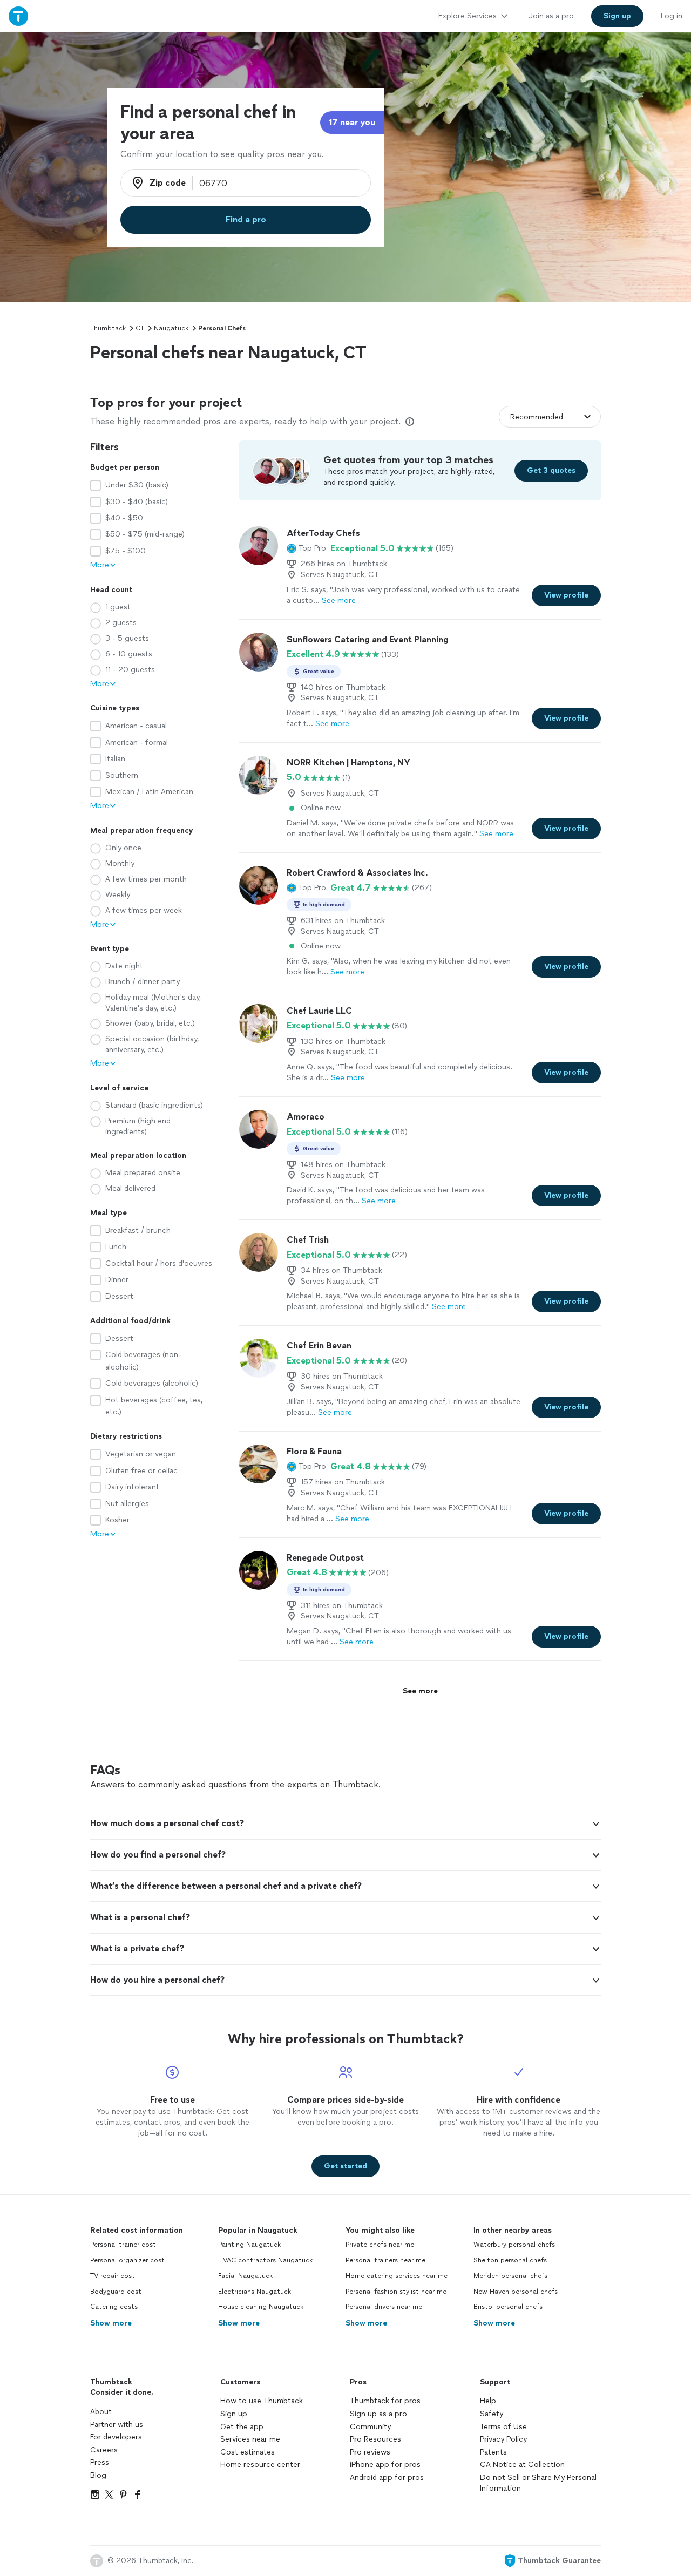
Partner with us (117, 2425)
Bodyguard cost (116, 2292)
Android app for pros (387, 2477)
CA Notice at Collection (522, 2465)
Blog (98, 2475)
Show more (111, 2323)
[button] (306, 548)
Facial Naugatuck (245, 2276)
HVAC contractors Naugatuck (265, 2260)
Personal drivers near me (384, 2307)
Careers (104, 2450)
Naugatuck (171, 328)
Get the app (242, 2427)
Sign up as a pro (378, 2414)
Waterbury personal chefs (514, 2245)
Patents (493, 2452)
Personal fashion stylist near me (396, 2292)
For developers (116, 2437)
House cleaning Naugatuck (261, 2307)
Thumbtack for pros (385, 2401)
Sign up (234, 2414)
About (101, 2412)
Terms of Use (503, 2427)
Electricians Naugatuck (255, 2292)
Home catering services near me (397, 2276)
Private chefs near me (380, 2245)
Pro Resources (375, 2439)
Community (370, 2427)
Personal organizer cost (127, 2260)
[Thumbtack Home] (18, 16)
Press (100, 2462)
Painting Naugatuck (249, 2245)
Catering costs (114, 2307)
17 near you (352, 122)
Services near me (250, 2439)
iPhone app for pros (385, 2465)
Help (488, 2401)
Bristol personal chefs (508, 2307)
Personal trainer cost (123, 2245)
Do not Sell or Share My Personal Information (538, 2483)
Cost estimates (248, 2452)
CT (140, 328)
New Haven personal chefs (516, 2292)
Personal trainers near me (385, 2260)
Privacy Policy (503, 2439)
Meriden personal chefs (510, 2276)
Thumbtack (108, 328)
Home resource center (260, 2465)
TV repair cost (113, 2276)
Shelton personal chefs (510, 2260)
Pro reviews (370, 2452)
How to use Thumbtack (262, 2401)
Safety (492, 2414)
